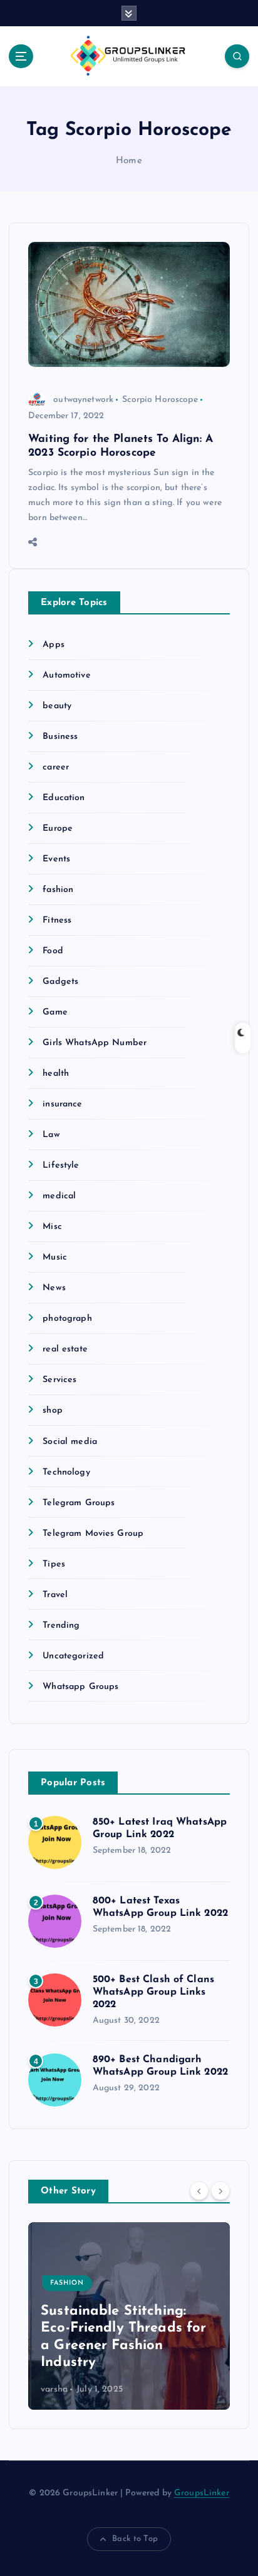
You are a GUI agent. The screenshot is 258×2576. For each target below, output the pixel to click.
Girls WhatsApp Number (95, 1043)
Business (60, 737)
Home (129, 161)
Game (55, 1012)
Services (59, 1380)
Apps (54, 645)
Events (56, 859)
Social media (70, 1442)
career (56, 767)
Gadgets (60, 982)
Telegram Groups (79, 1503)
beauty (57, 706)
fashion (58, 890)
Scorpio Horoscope (160, 400)
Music (55, 1257)
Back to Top (135, 2539)
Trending (61, 1626)
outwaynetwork (83, 400)
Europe (58, 829)
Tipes (54, 1564)
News (54, 1288)
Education (64, 798)
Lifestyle (61, 1165)
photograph (67, 1319)
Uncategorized (73, 1656)
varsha (54, 2389)
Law (51, 1135)
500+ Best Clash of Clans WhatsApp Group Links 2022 (153, 1992)
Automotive (66, 675)
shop (53, 1411)
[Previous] (199, 2190)
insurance (62, 1104)
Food (53, 951)
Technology (66, 1472)
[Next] (220, 2190)
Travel (55, 1595)
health (56, 1074)
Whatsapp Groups (80, 1687)
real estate (65, 1349)
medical (59, 1196)
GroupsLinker (202, 2493)
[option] (129, 2316)
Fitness (57, 920)
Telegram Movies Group (93, 1534)
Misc (52, 1227)
